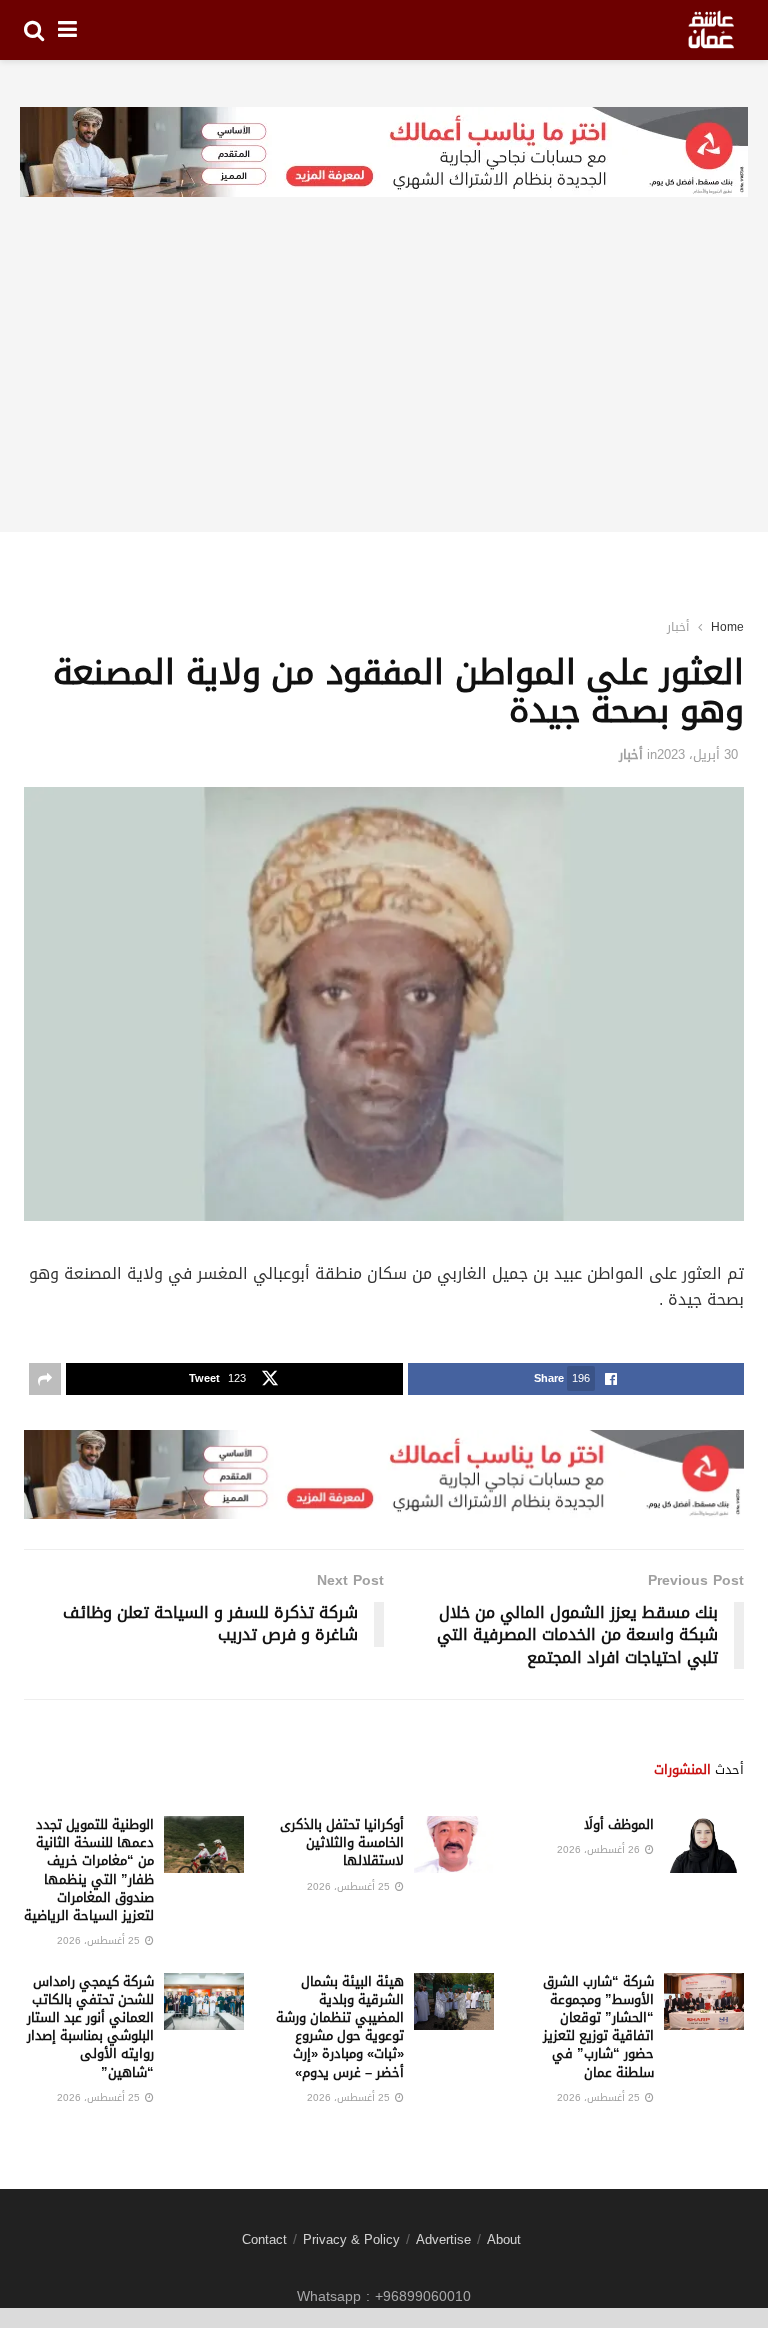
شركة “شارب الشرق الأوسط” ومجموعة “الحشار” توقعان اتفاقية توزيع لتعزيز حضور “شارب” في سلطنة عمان (598, 2027)
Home (727, 627)
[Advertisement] (384, 392)
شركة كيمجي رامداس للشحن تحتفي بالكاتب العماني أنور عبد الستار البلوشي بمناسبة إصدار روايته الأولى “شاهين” (90, 2027)
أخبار (678, 627)
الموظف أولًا (619, 1824)
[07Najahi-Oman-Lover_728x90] (384, 153)
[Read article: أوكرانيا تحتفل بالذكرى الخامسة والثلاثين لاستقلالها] (454, 1844)
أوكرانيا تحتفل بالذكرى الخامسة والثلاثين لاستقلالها (342, 1842)
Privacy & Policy (351, 2239)
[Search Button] (34, 30)
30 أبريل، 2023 (697, 754)
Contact (264, 2239)
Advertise (443, 2239)
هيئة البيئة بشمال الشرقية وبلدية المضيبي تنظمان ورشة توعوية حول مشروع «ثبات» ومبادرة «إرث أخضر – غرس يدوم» (340, 2027)
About (504, 2239)
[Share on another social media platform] (45, 1379)
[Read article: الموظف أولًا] (704, 1844)
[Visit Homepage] (711, 30)
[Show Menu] (67, 30)
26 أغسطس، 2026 (600, 1849)
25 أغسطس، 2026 (350, 1886)
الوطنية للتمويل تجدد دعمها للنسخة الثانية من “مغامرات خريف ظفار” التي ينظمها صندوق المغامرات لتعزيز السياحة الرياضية (89, 1870)
